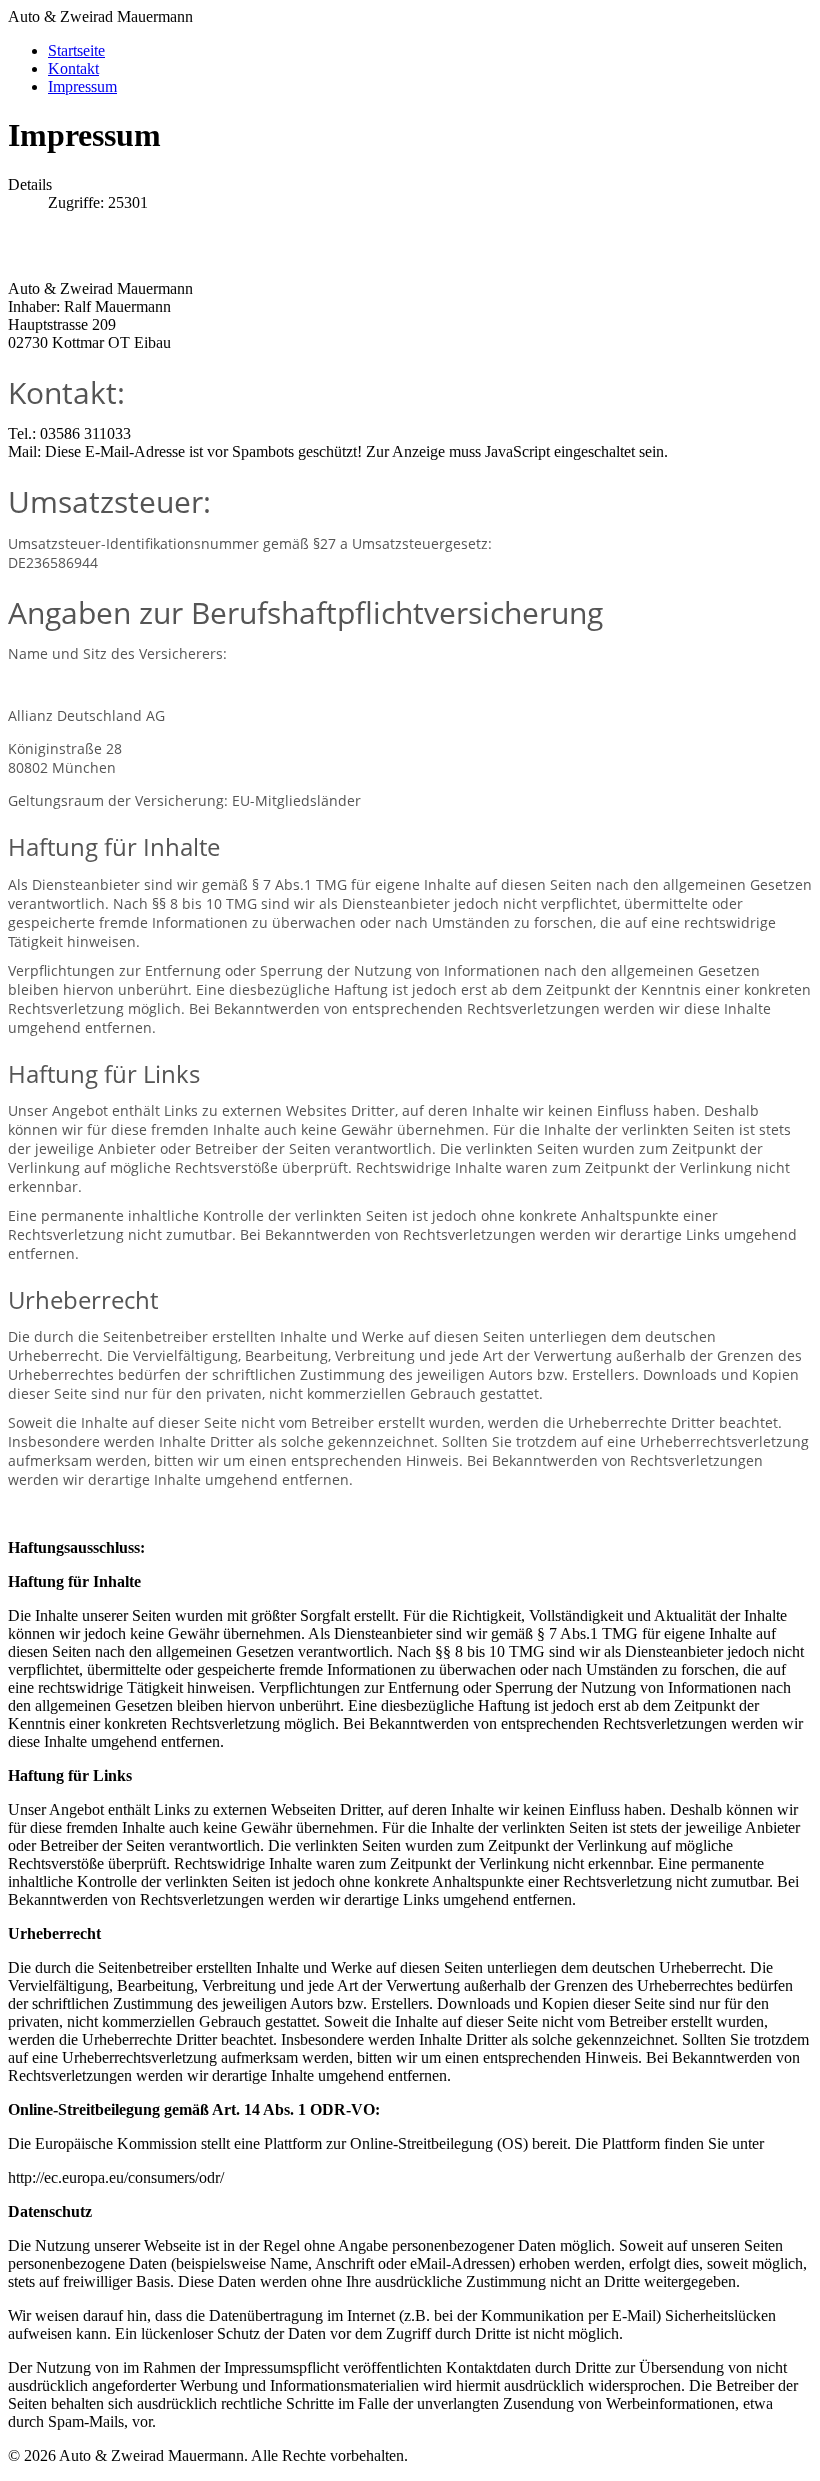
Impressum (82, 86)
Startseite (76, 50)
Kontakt (73, 68)
